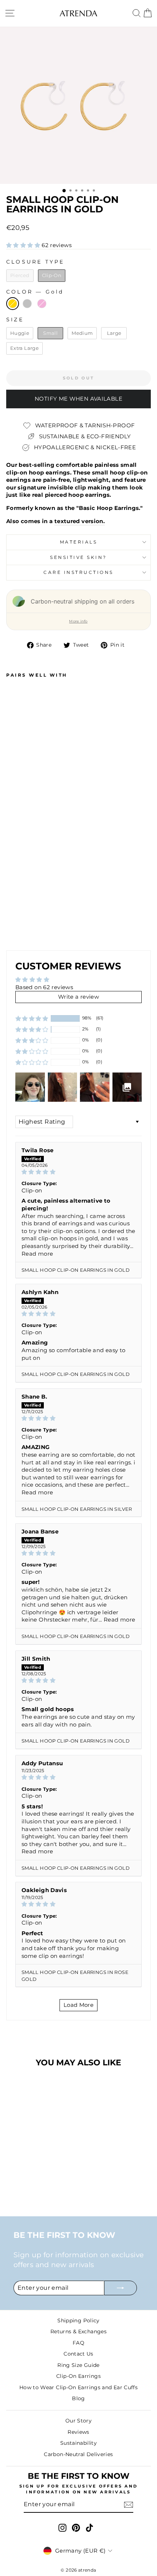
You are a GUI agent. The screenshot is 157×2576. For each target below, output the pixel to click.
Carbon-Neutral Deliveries (78, 2454)
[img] (78, 1172)
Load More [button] (78, 2005)
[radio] (20, 276)
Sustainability (78, 2443)
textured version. (80, 521)
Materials (79, 542)
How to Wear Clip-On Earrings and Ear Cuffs (78, 2387)
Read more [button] (37, 1254)
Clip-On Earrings (78, 2376)
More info (78, 621)
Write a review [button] (78, 997)
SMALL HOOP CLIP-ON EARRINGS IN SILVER (77, 1509)
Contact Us (78, 2354)
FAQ (78, 2343)
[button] (24, 245)
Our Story (78, 2421)
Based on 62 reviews (44, 987)
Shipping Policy (78, 2320)
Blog (78, 2398)
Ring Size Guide (78, 2365)
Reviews (78, 2432)
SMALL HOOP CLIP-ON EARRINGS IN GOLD (76, 1270)
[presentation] (51, 890)
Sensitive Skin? (78, 557)
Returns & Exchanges (78, 2331)
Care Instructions (78, 572)
